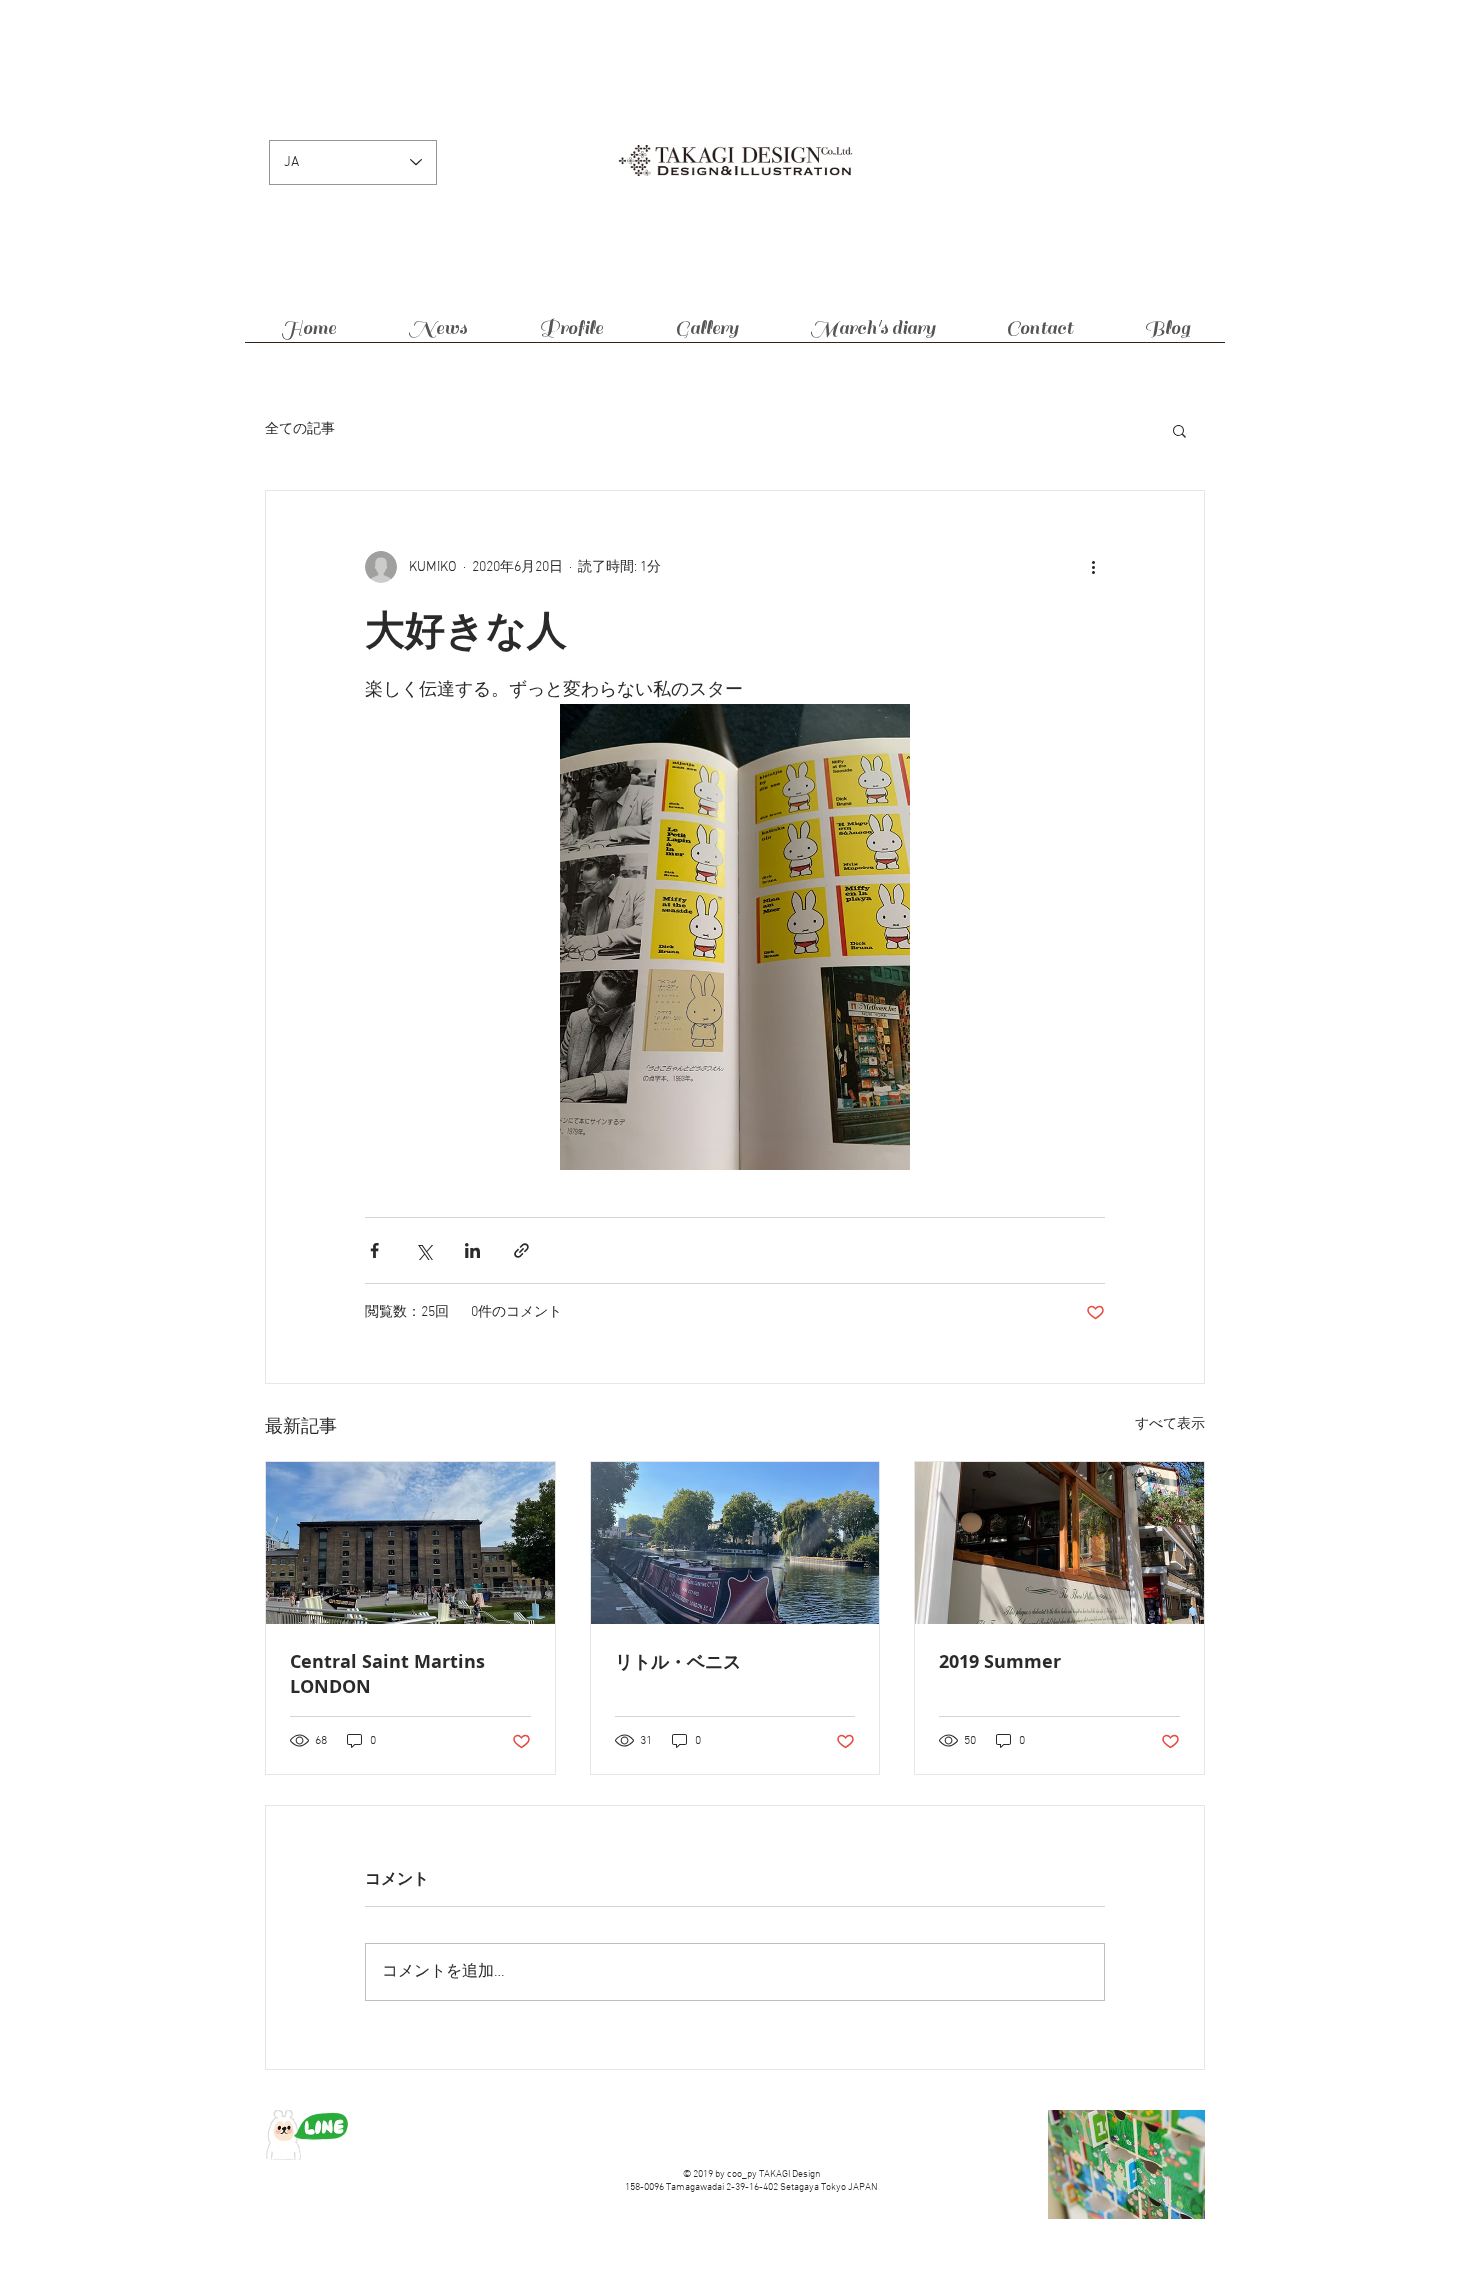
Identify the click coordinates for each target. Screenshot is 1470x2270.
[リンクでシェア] (521, 1250)
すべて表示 (1170, 1424)
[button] (1179, 430)
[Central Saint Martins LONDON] (410, 1543)
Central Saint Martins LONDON (387, 1674)
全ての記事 (300, 429)
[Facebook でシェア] (374, 1250)
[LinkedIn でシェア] (472, 1250)
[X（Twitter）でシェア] (423, 1250)
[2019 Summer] (1059, 1543)
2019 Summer (1000, 1661)
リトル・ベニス (678, 1661)
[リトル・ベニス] (735, 1543)
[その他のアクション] (1093, 567)
